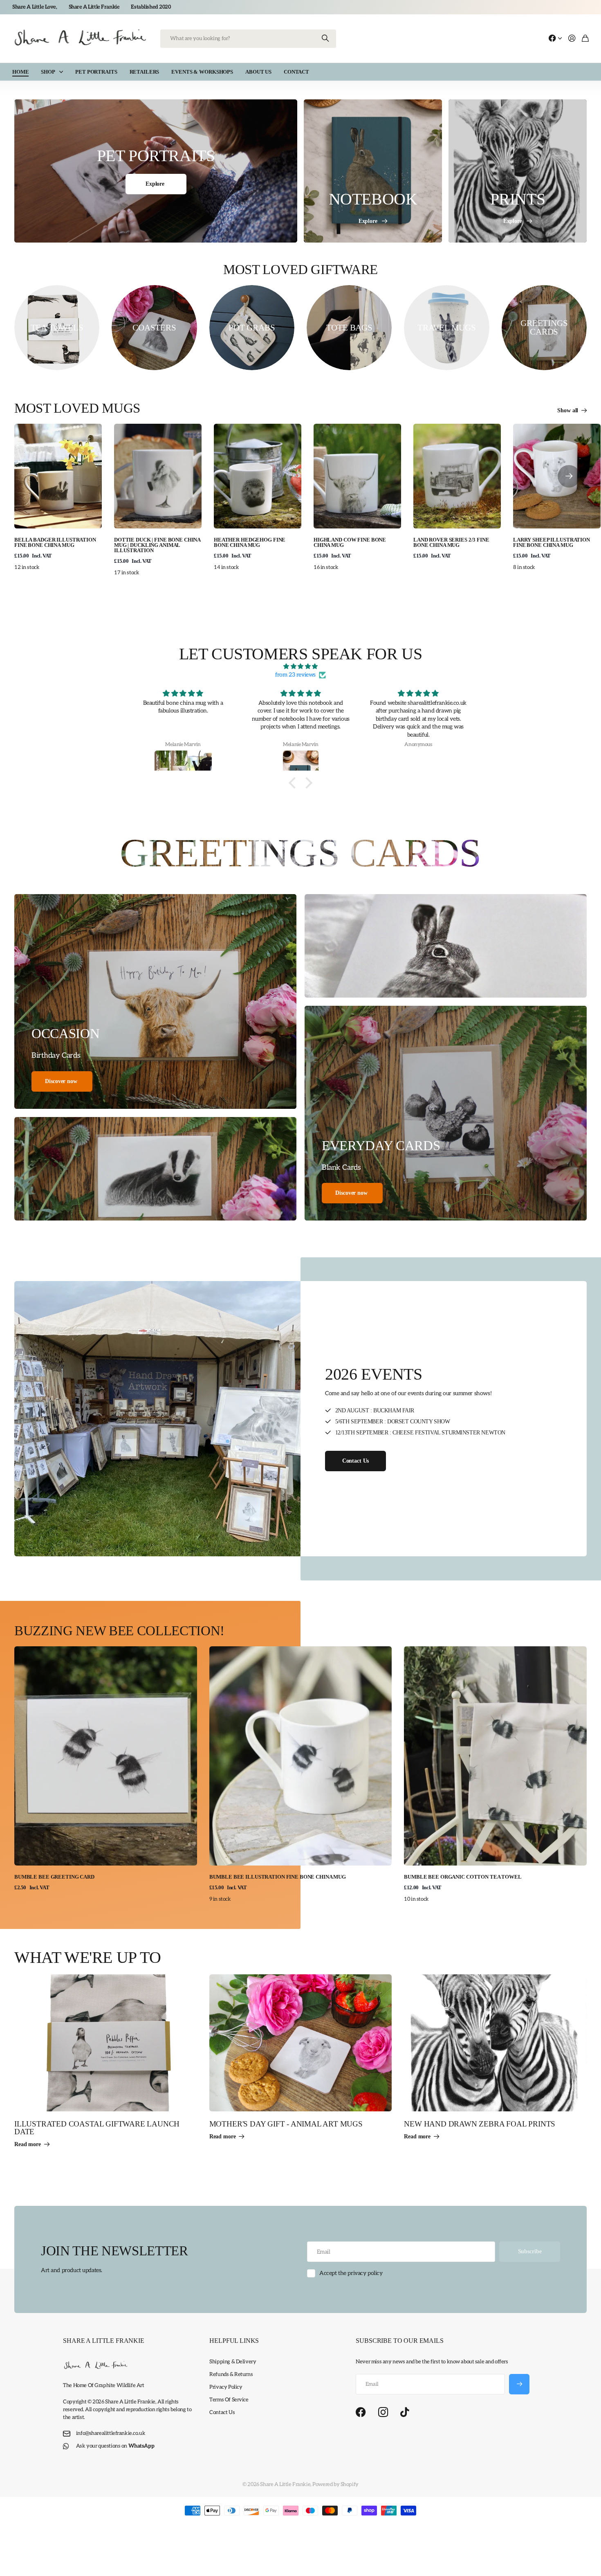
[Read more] (555, 39)
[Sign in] (572, 39)
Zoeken (326, 39)
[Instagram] (383, 2413)
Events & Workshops (202, 72)
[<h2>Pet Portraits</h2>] (156, 171)
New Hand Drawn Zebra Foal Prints (480, 2124)
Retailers (145, 72)
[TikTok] (405, 2412)
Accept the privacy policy (351, 2273)
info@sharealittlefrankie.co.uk (111, 2433)
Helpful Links (234, 2341)
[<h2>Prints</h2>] (518, 171)
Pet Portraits (96, 72)
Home (20, 72)
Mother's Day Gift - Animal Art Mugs (286, 2124)
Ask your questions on (115, 2446)
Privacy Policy (226, 2387)
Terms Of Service (229, 2400)
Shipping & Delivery (233, 2362)
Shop (48, 72)
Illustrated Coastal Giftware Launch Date (97, 2128)
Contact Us (222, 2412)
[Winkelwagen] (585, 39)
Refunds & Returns (231, 2374)
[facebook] (361, 2412)
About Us (258, 72)
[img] (300, 666)
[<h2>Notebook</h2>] (373, 171)
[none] (569, 476)
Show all (568, 410)
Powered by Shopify (335, 2484)
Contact (296, 72)
